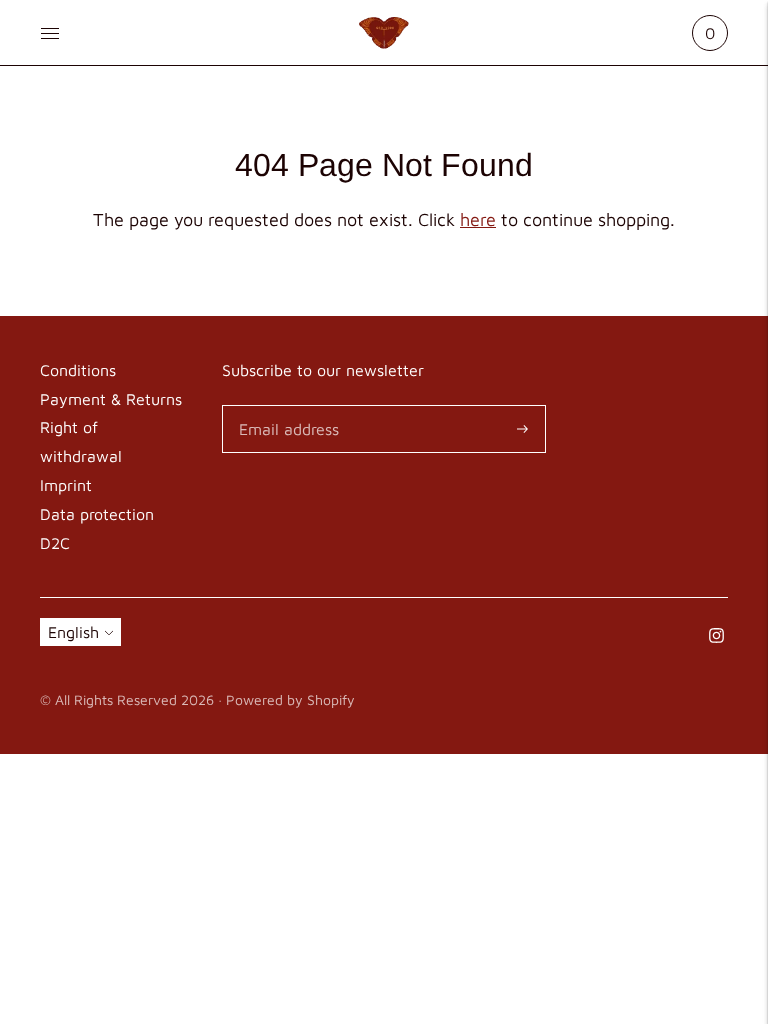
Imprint (66, 485)
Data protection (97, 514)
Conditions (78, 370)
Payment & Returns (111, 399)
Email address (285, 406)
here (478, 219)
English (73, 632)
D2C (55, 543)
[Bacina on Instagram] (716, 637)
